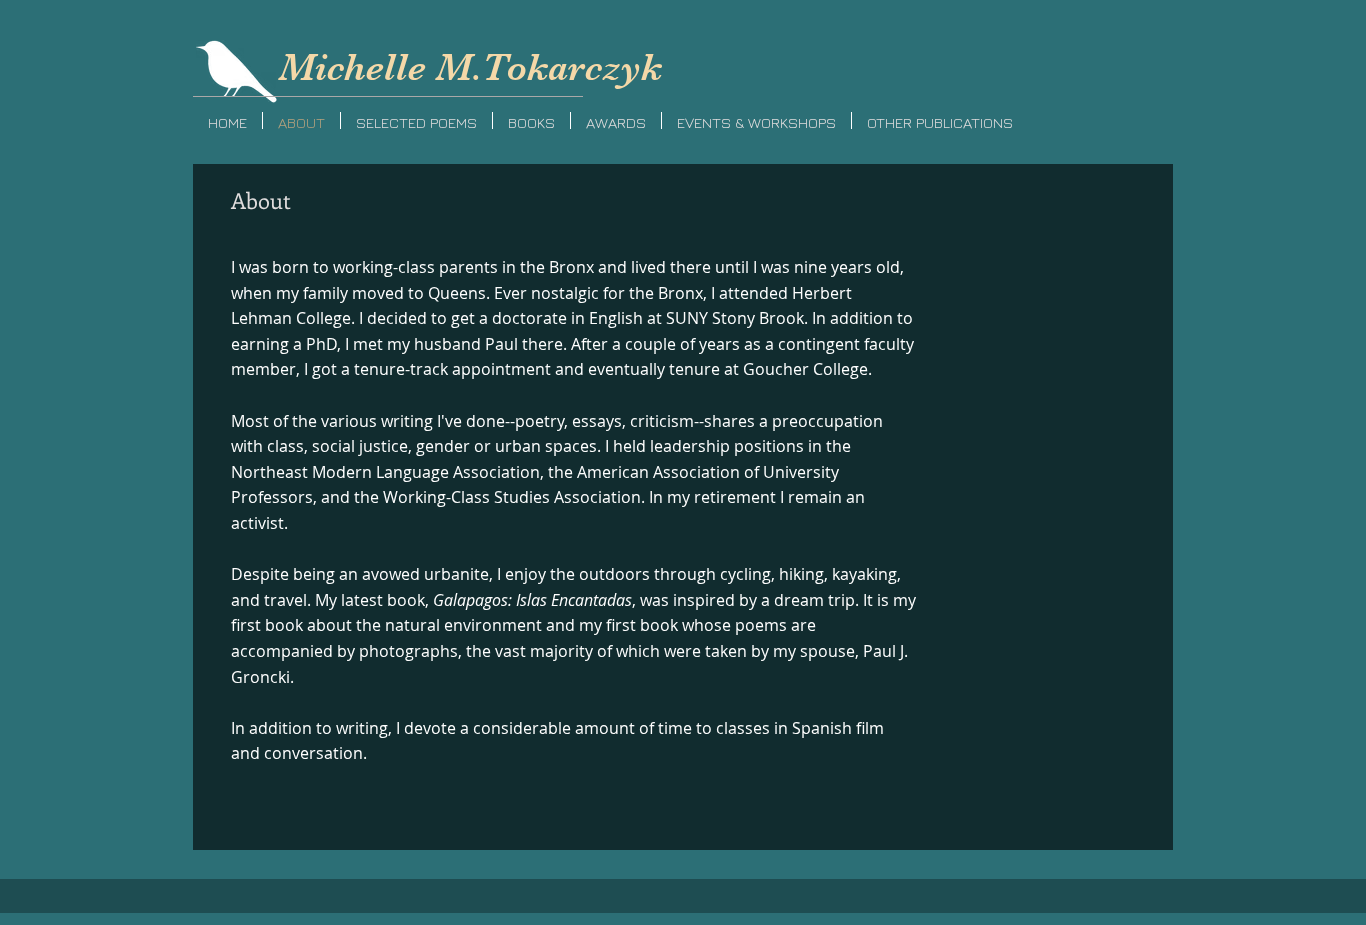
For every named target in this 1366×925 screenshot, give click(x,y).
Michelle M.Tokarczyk (470, 67)
